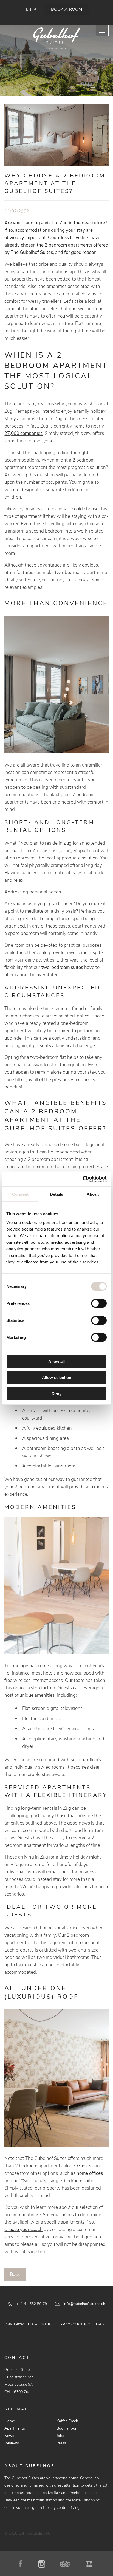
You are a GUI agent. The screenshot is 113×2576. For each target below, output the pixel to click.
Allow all (56, 1361)
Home (10, 2421)
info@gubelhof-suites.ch (84, 2304)
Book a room (67, 9)
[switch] (99, 1303)
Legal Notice (41, 2324)
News (9, 2436)
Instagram (44, 2564)
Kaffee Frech (67, 2421)
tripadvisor (67, 2564)
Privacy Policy (75, 2324)
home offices (90, 2173)
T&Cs (100, 2324)
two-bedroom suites (62, 967)
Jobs (60, 2436)
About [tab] (93, 1194)
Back (15, 2274)
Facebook (23, 2564)
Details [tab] (57, 1194)
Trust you (90, 2564)
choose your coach (23, 2229)
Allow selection (57, 1377)
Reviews (12, 2443)
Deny (56, 1393)
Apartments (15, 2428)
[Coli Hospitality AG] (56, 39)
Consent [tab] (20, 1194)
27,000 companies (23, 433)
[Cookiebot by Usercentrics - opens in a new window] (83, 1179)
